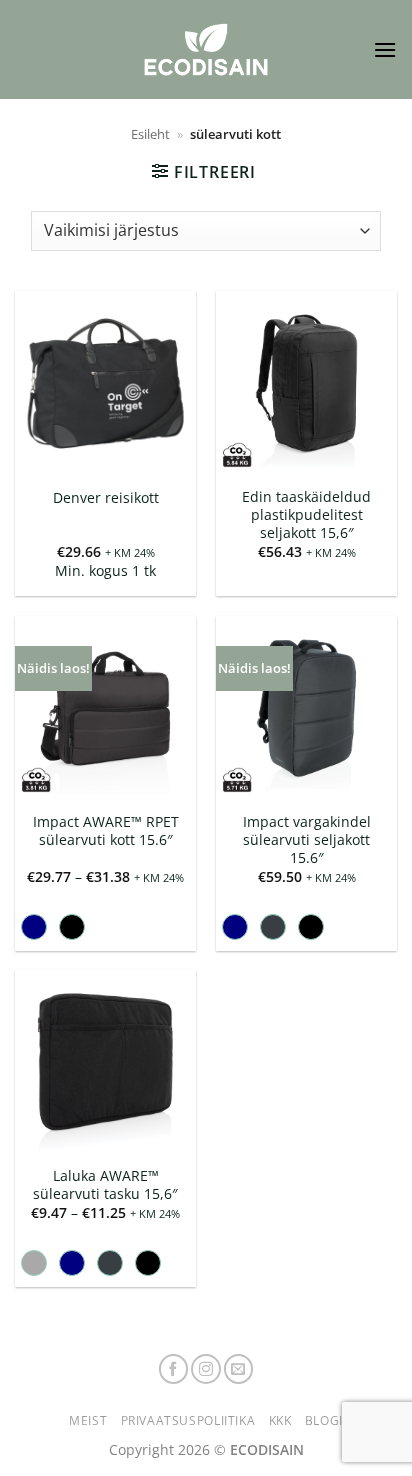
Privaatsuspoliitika (188, 1420)
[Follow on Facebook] (174, 1369)
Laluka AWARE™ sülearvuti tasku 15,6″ (105, 1184)
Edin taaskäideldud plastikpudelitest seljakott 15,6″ (306, 514)
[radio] (34, 927)
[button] (385, 49)
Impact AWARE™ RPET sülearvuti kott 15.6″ (106, 830)
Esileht (150, 134)
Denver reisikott (106, 498)
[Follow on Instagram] (206, 1369)
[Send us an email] (239, 1369)
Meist (88, 1420)
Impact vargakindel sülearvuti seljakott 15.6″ (307, 839)
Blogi (324, 1420)
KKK (280, 1420)
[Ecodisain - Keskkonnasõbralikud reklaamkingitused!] (206, 49)
